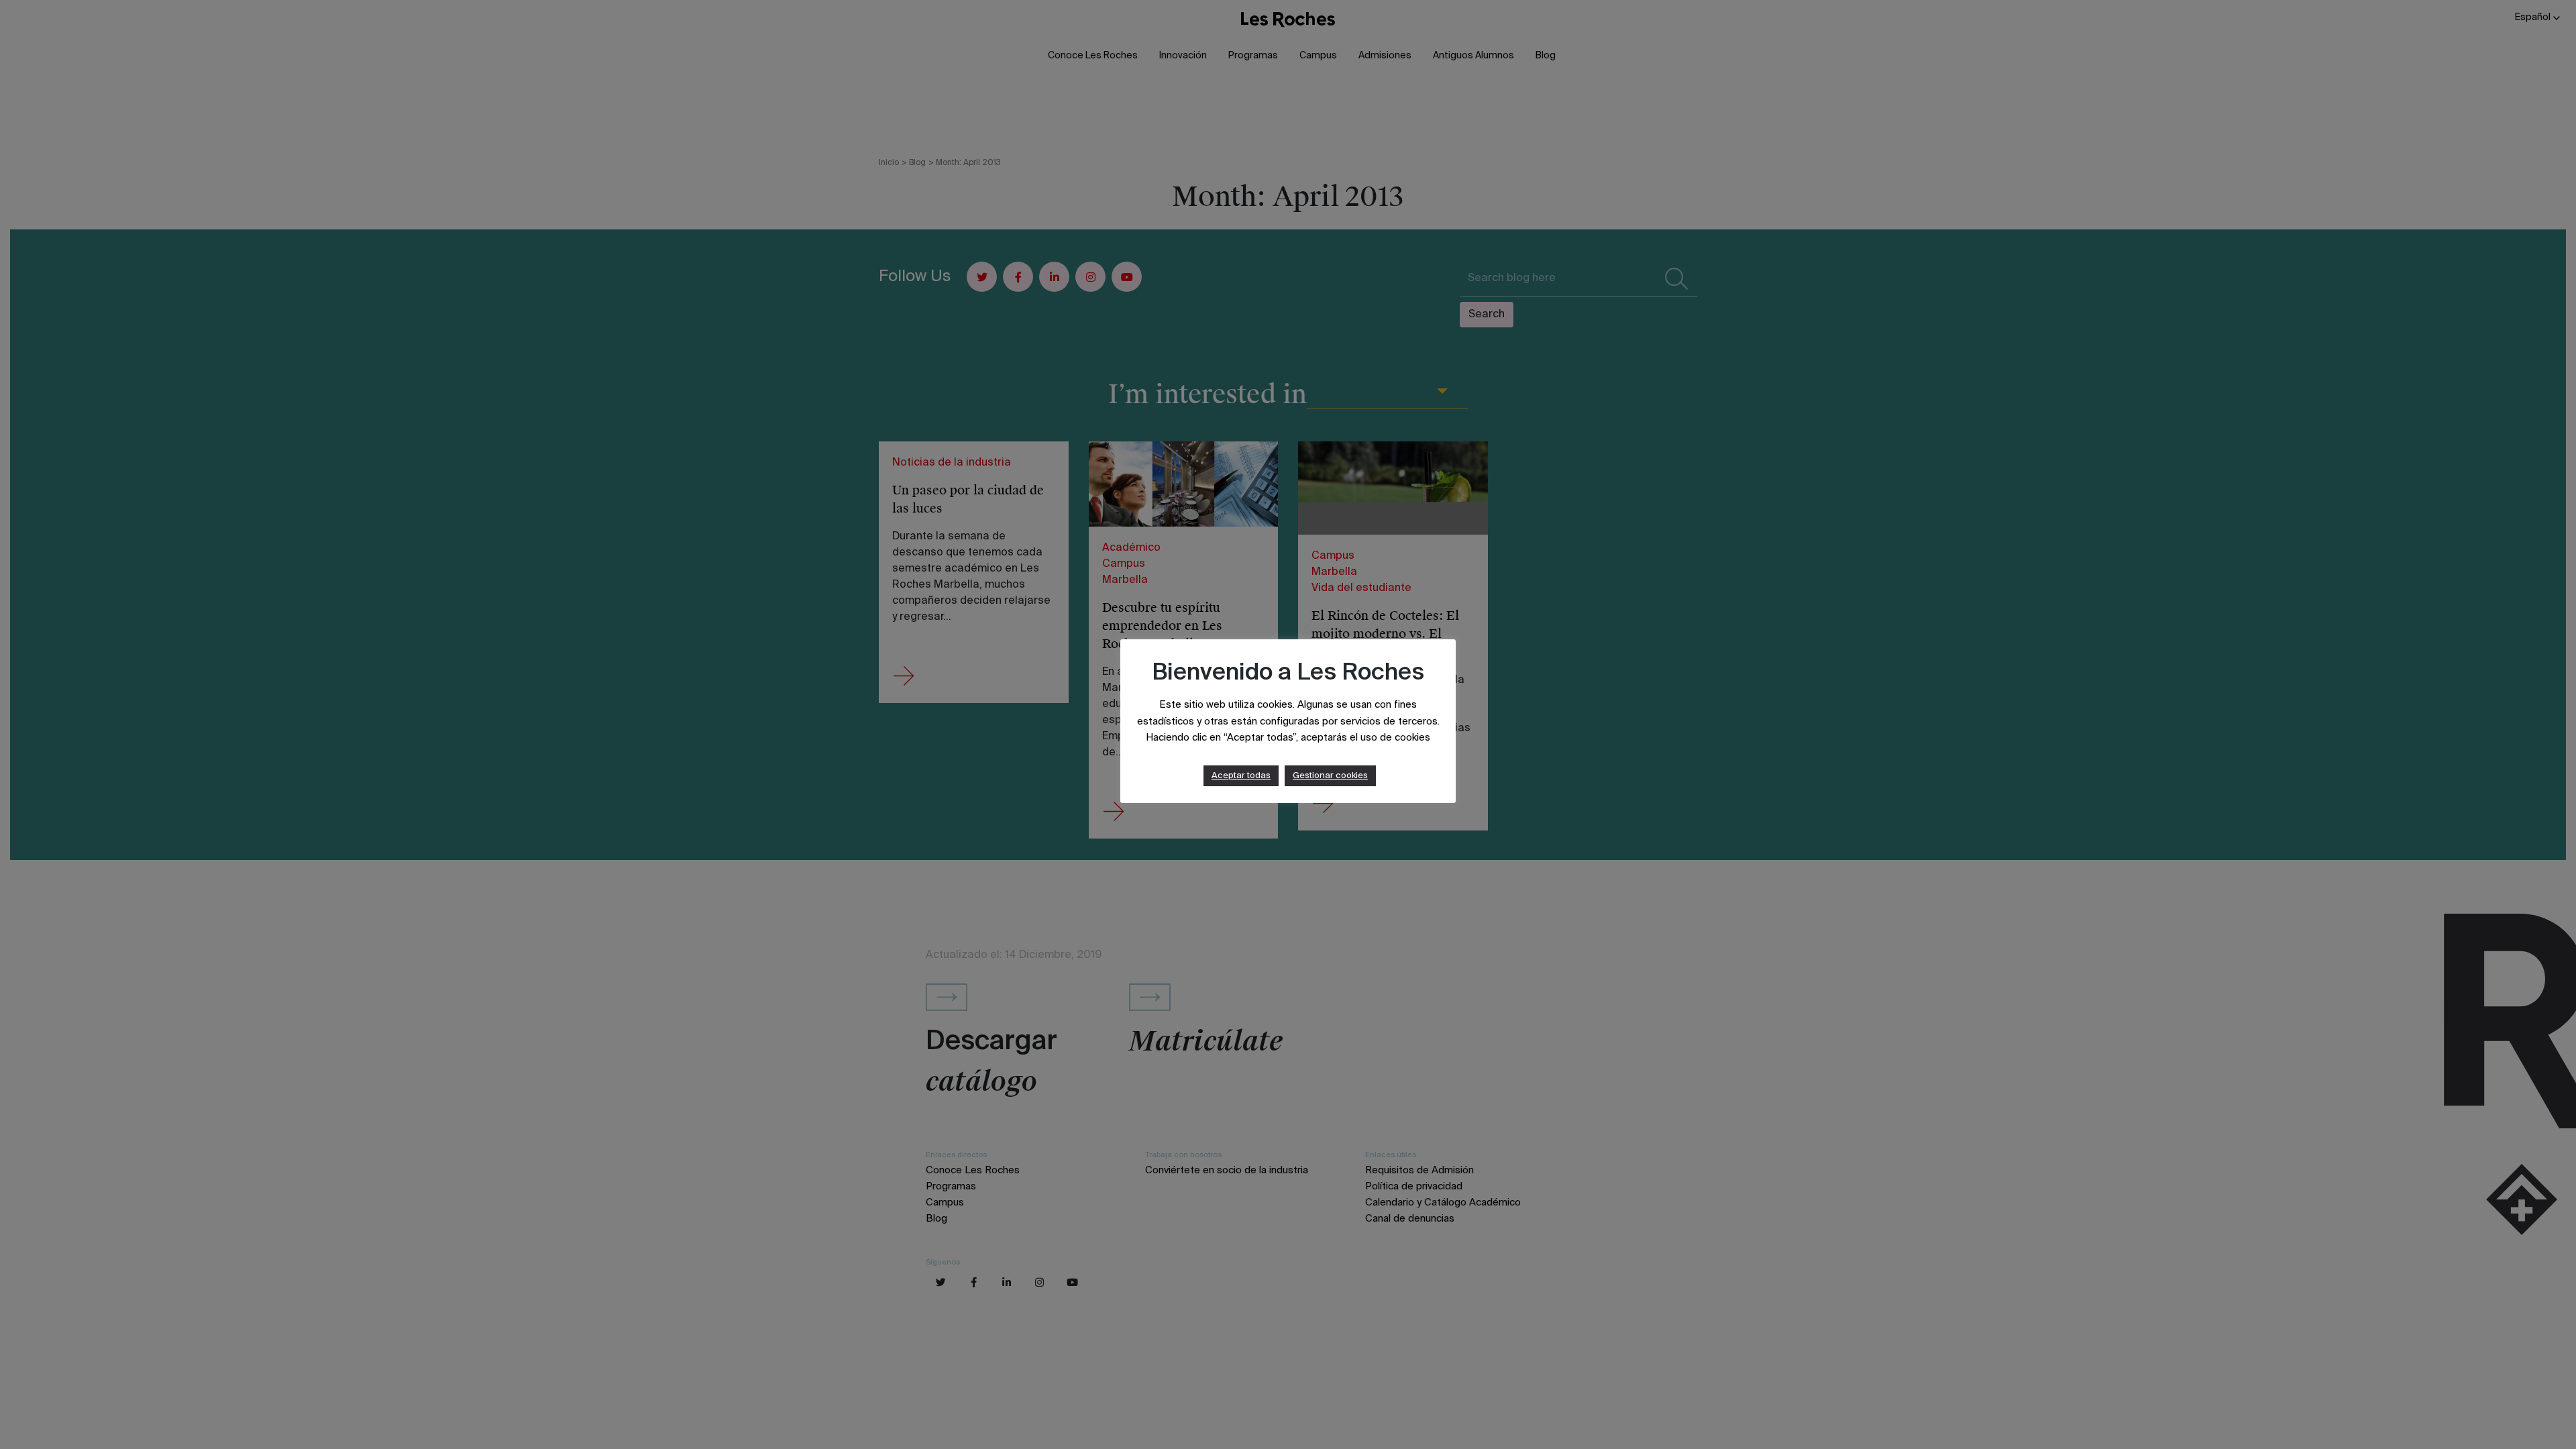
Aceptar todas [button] (1241, 776)
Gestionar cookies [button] (1330, 776)
